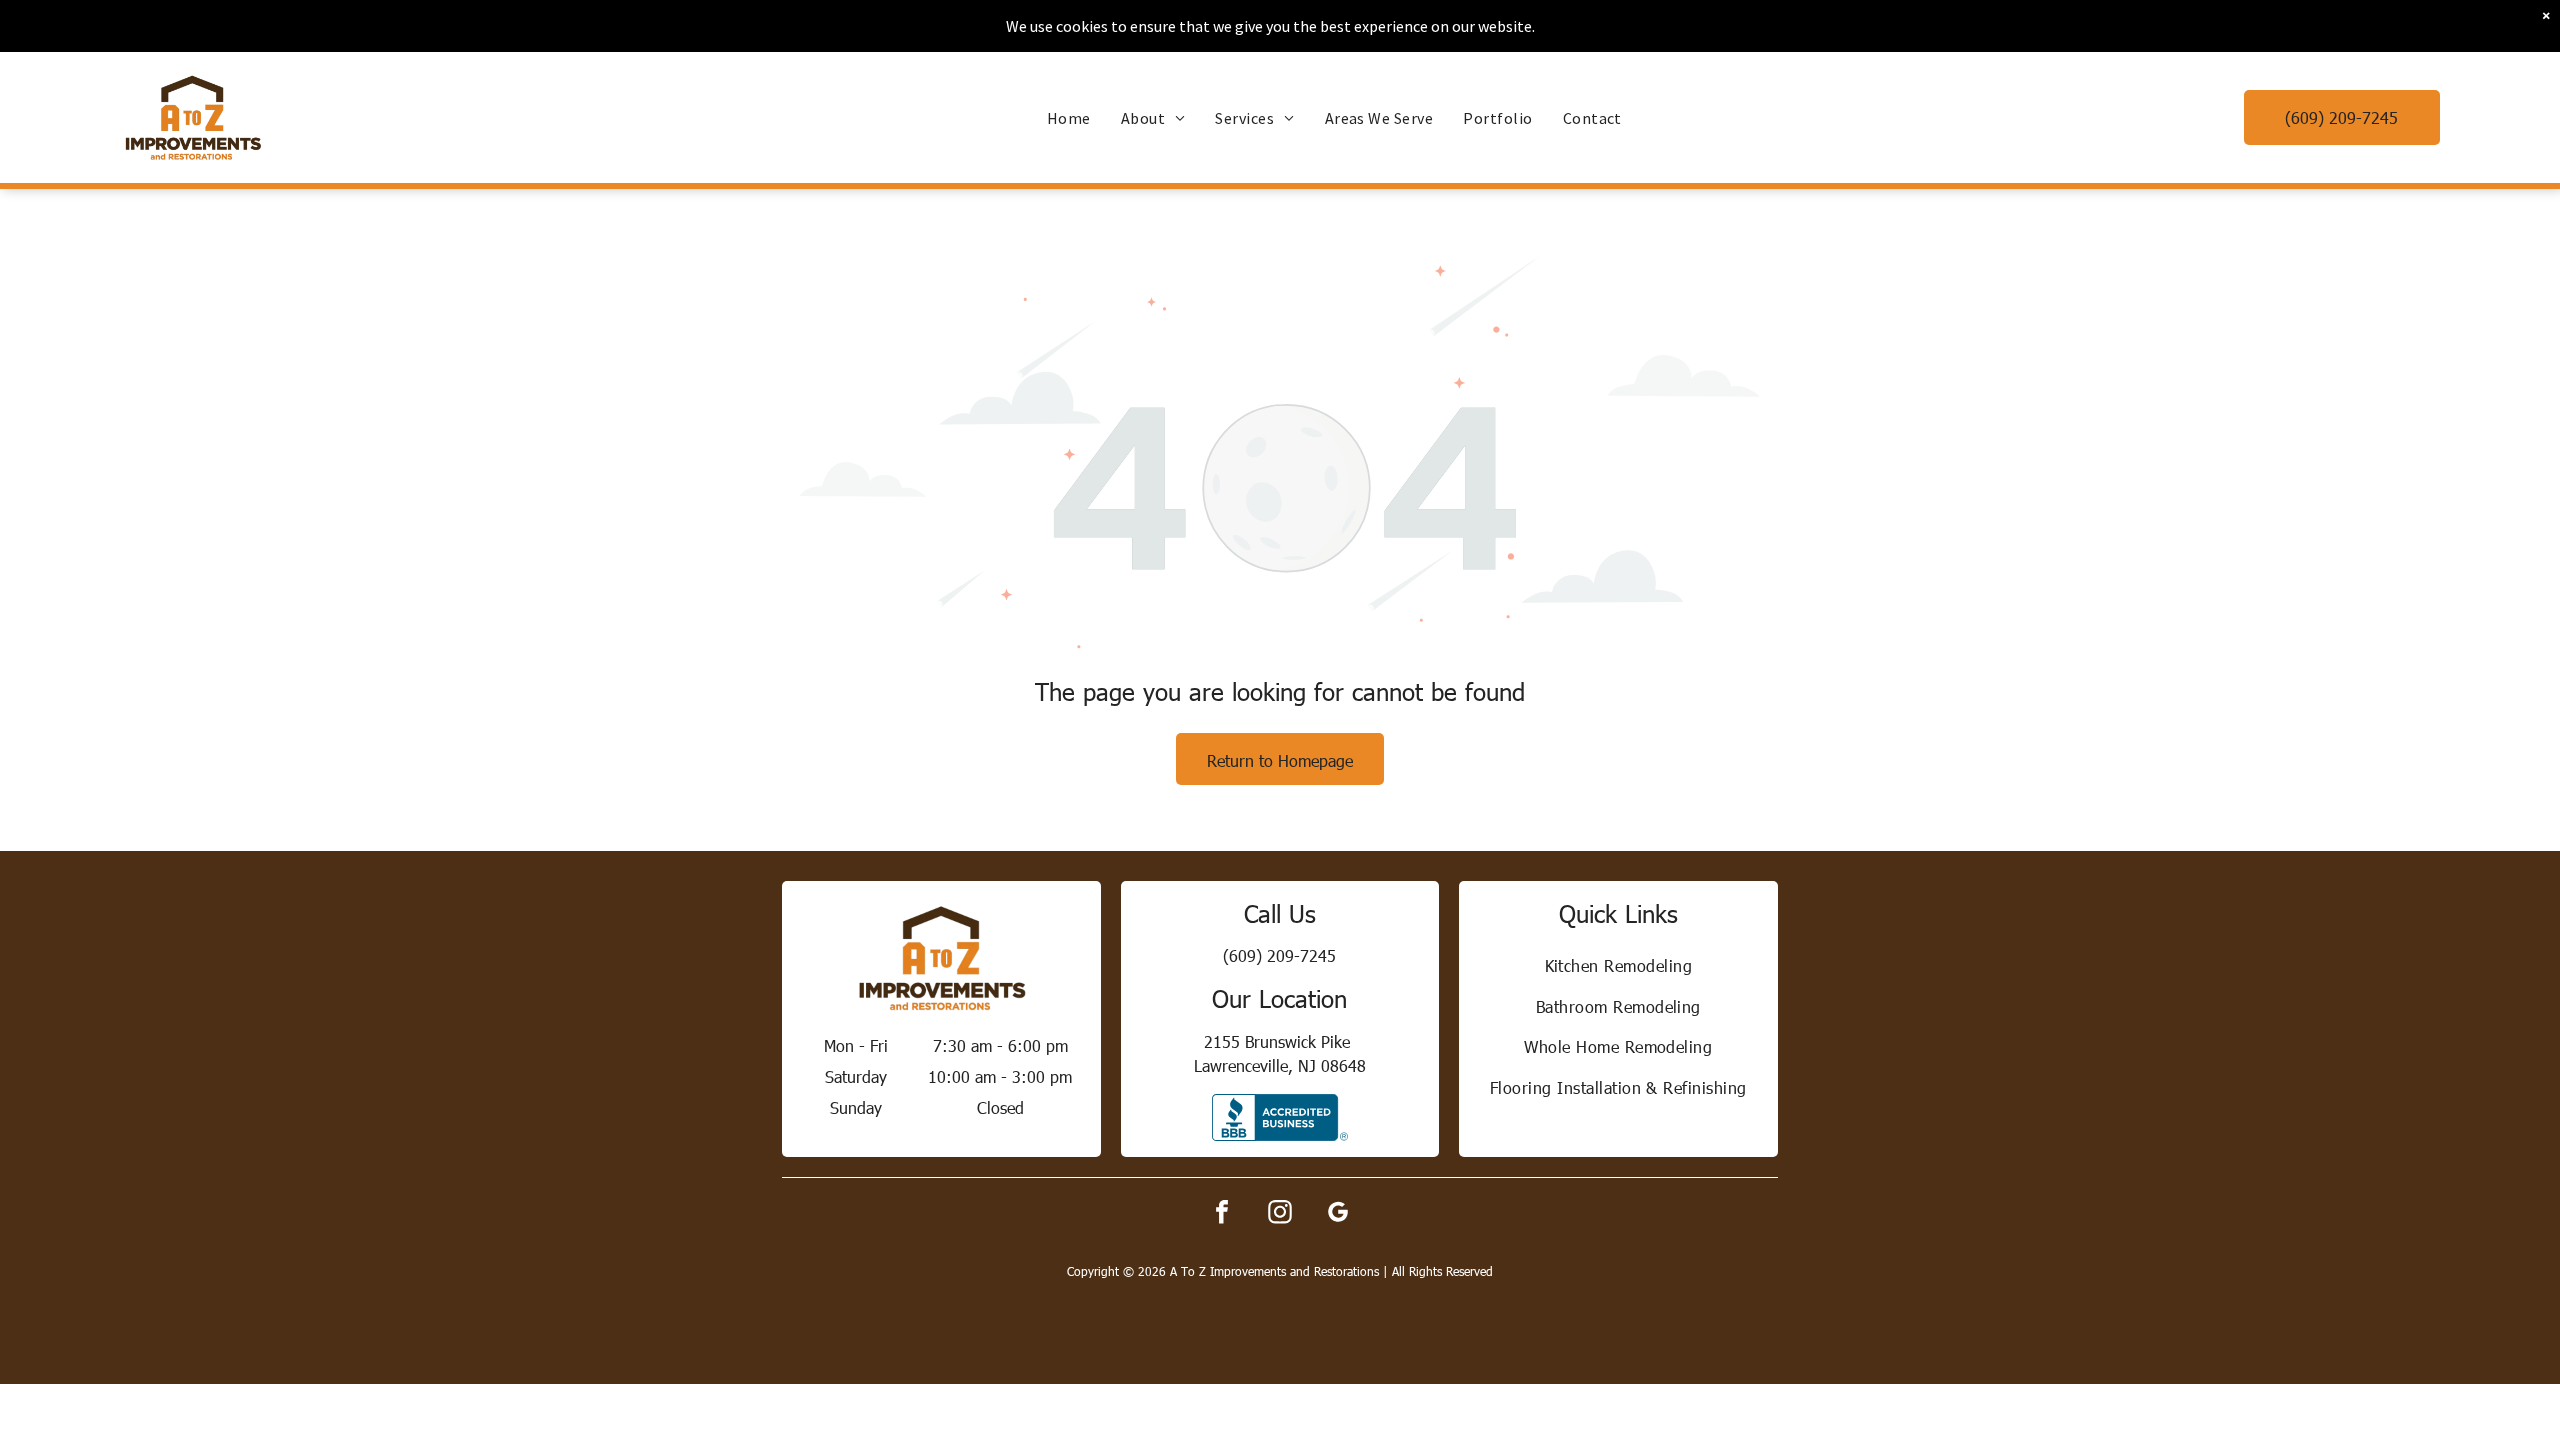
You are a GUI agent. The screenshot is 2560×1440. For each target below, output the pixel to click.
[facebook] (1222, 1214)
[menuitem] (1069, 118)
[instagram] (1280, 1214)
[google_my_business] (1338, 1214)
